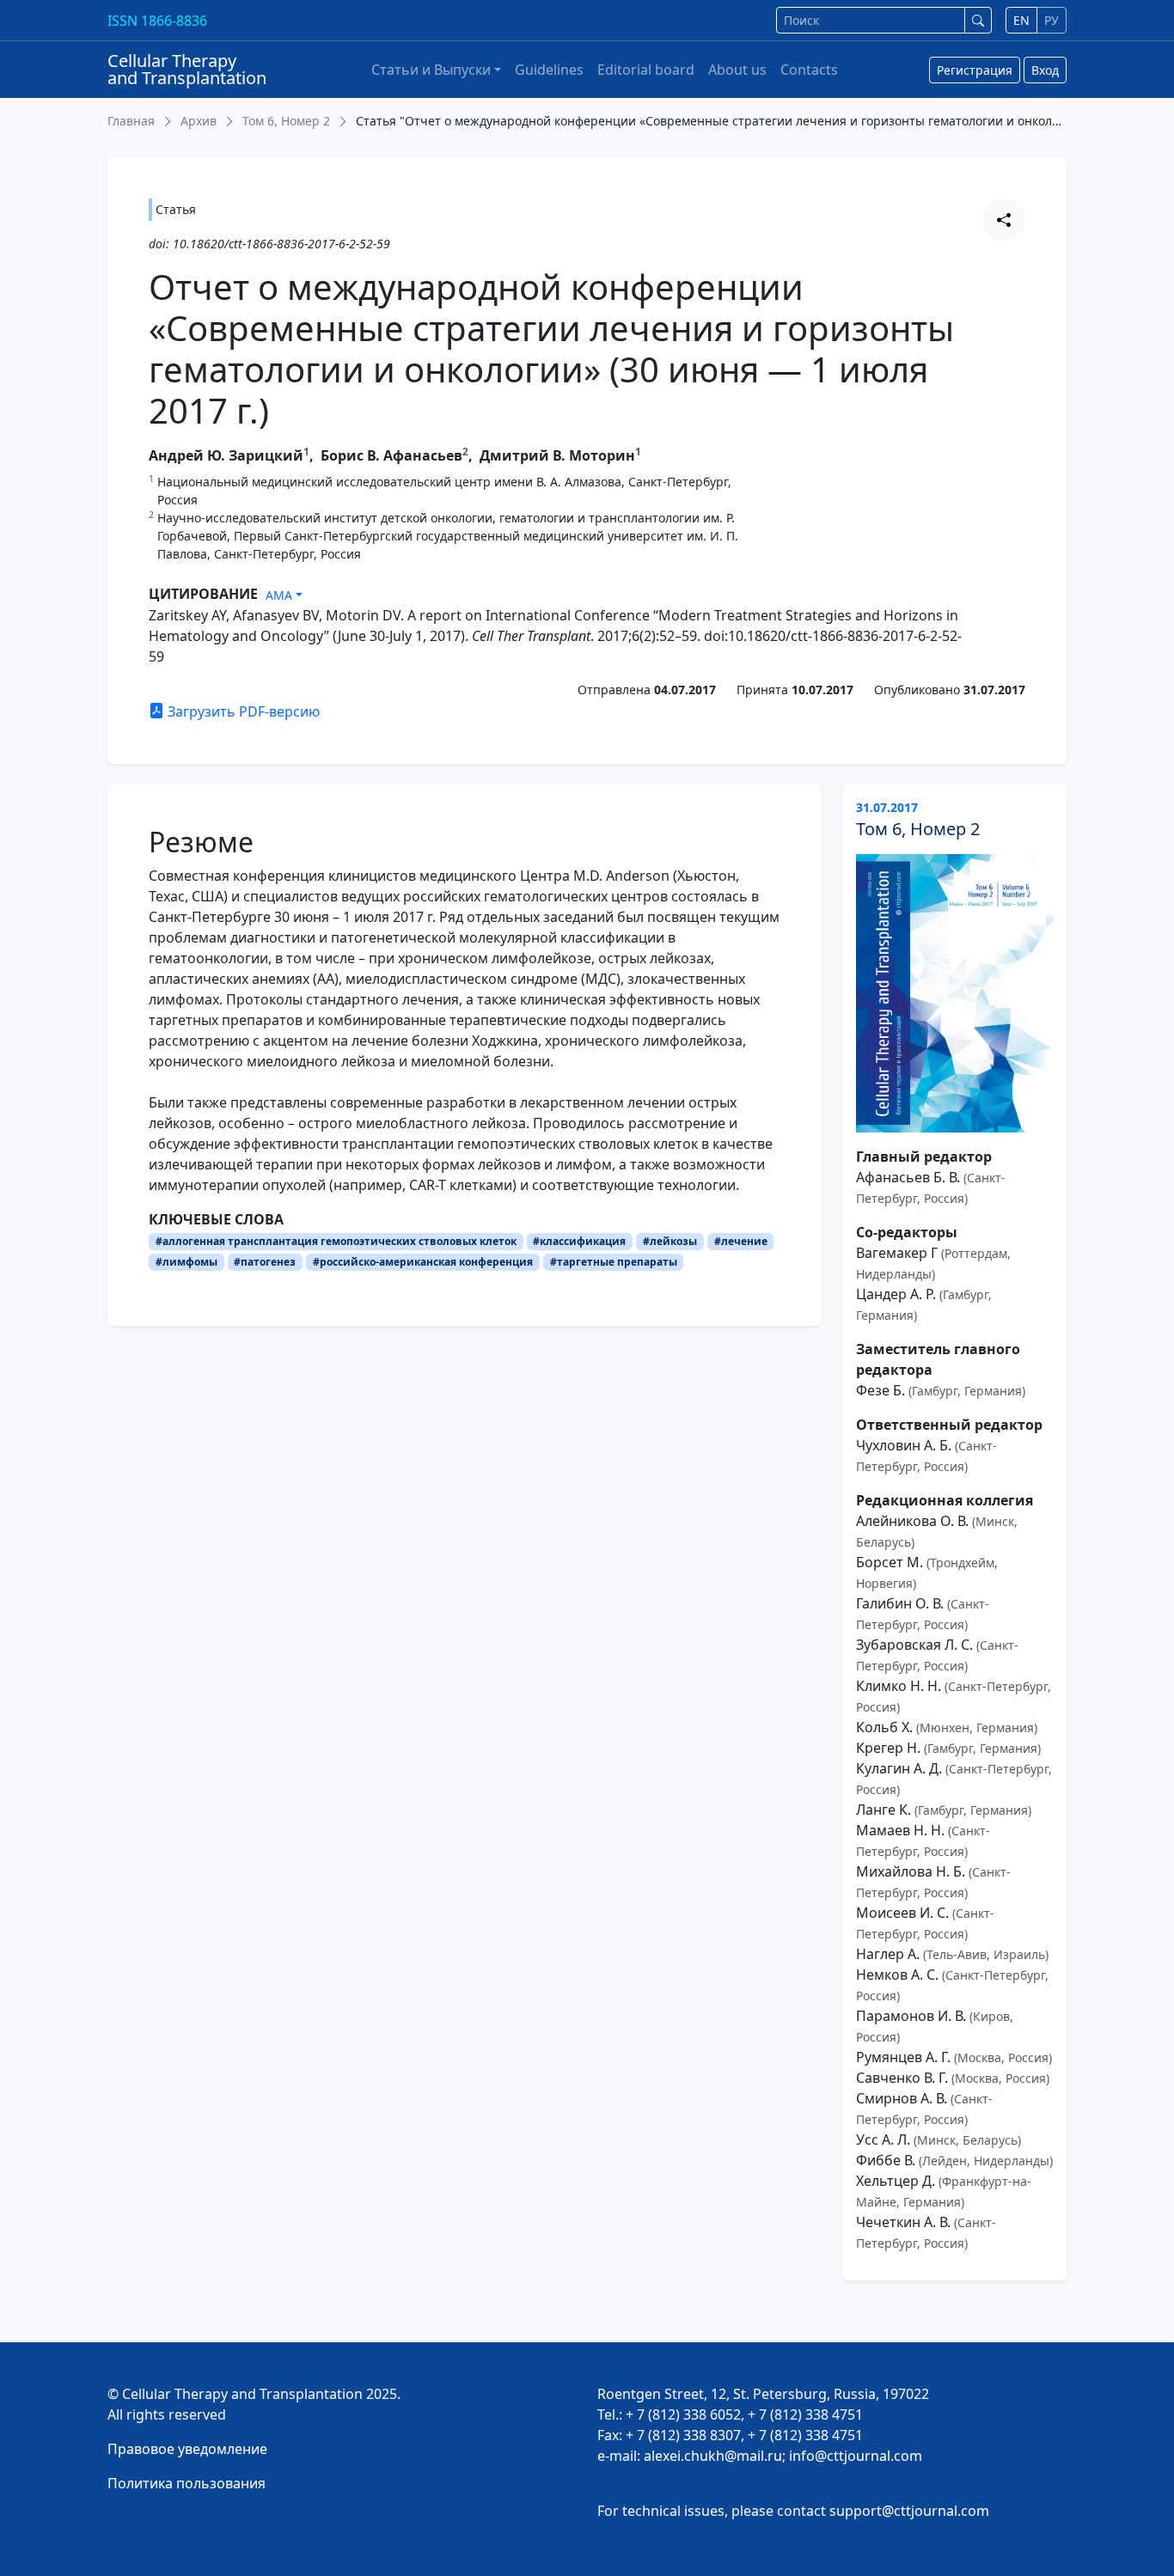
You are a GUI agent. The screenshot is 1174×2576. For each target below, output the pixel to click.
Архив (199, 121)
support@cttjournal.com (909, 2511)
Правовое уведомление (187, 2449)
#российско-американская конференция (423, 1262)
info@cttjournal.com (856, 2456)
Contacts (809, 70)
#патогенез (265, 1262)
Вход (1045, 70)
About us (737, 70)
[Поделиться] (1004, 220)
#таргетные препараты (614, 1262)
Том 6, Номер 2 (286, 121)
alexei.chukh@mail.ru (713, 2456)
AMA (279, 595)
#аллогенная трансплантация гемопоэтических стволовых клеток (336, 1241)
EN (1021, 20)
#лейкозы (670, 1241)
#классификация (579, 1241)
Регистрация (975, 70)
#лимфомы (186, 1262)
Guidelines (549, 70)
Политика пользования (186, 2483)
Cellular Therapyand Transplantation (187, 69)
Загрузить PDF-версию (242, 711)
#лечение (741, 1241)
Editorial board (646, 70)
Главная (131, 121)
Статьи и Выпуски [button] (431, 70)
